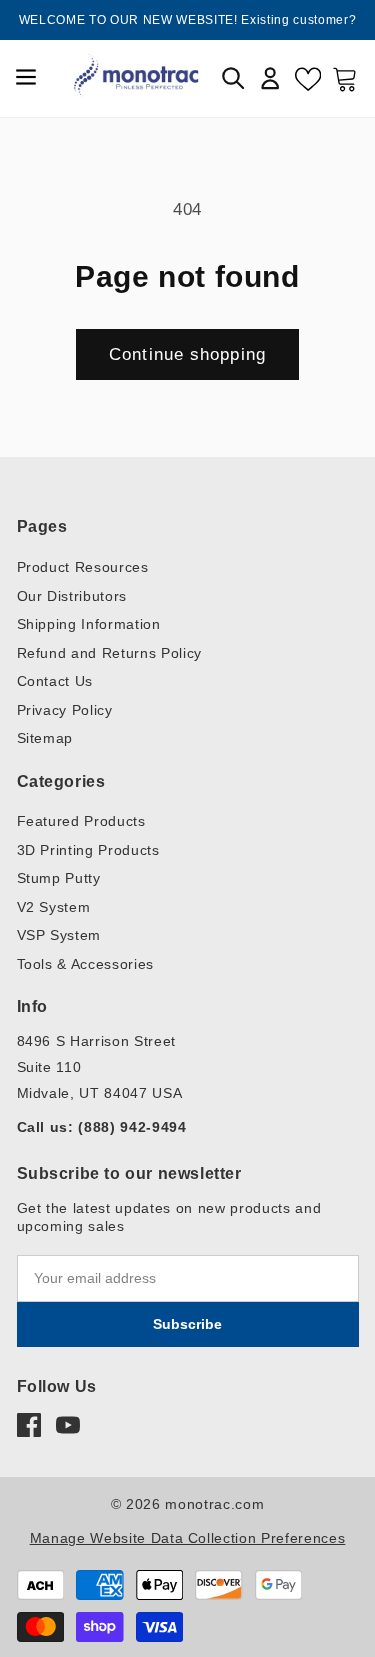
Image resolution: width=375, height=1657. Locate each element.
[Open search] (233, 78)
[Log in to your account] (270, 78)
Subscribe (187, 1324)
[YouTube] (68, 1425)
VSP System (59, 935)
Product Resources (83, 567)
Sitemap (45, 738)
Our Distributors (72, 596)
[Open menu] (26, 78)
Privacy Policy (65, 710)
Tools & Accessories (86, 964)
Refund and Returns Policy (110, 653)
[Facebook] (29, 1425)
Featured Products (81, 821)
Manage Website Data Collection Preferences (188, 1538)
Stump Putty (59, 878)
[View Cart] (345, 78)
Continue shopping (187, 354)
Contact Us (55, 681)
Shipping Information (89, 624)
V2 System (54, 907)
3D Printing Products (88, 850)
